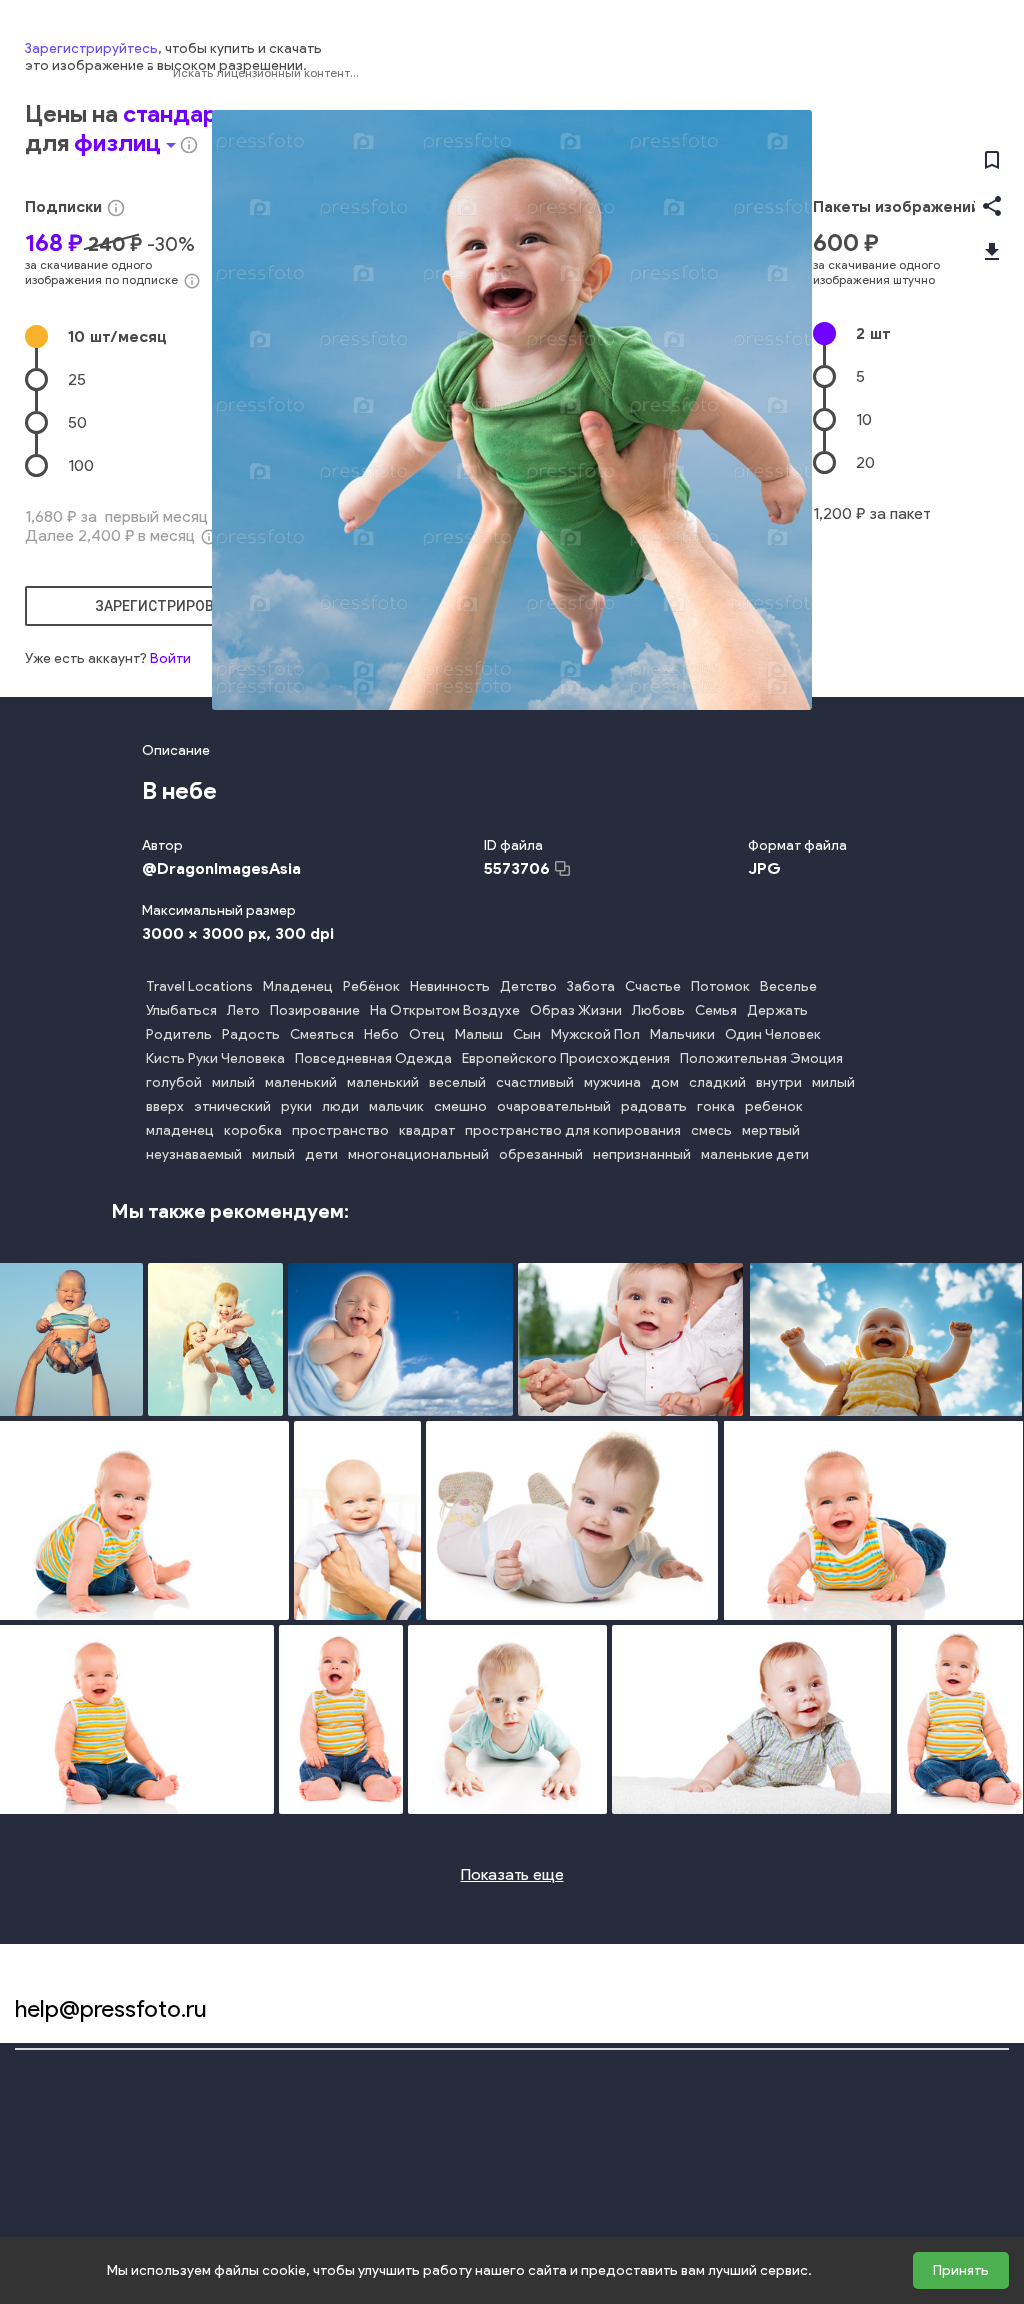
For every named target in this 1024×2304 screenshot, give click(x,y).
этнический (232, 1106)
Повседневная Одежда (373, 1058)
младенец (180, 1130)
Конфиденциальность (507, 2082)
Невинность (450, 986)
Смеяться (322, 1034)
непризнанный (642, 1154)
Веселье (788, 986)
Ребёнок (371, 986)
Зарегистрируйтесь (91, 48)
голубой (174, 1082)
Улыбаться (181, 1010)
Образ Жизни (576, 1010)
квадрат (427, 1130)
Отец (427, 1034)
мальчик (396, 1106)
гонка (716, 1106)
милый (233, 1082)
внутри (779, 1082)
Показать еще (512, 1874)
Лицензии (468, 2150)
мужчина (612, 1082)
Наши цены (49, 2150)
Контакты (965, 2184)
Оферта (464, 2116)
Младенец (298, 986)
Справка (962, 2082)
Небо (381, 1034)
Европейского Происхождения (566, 1058)
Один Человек (773, 1034)
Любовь (658, 1010)
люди (340, 1106)
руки (296, 1106)
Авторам (964, 2150)
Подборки (46, 2116)
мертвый (771, 1130)
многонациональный (418, 1154)
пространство (340, 1130)
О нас (32, 2184)
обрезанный (541, 1154)
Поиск (33, 2082)
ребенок (774, 1106)
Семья (716, 1010)
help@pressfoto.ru (111, 2008)
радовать (654, 1106)
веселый (457, 1082)
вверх (165, 1106)
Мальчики (682, 1034)
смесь (711, 1130)
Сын (527, 1034)
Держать (777, 1010)
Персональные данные (510, 2184)
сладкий (717, 1082)
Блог (952, 2116)
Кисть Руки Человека (215, 1058)
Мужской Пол (595, 1034)
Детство (528, 986)
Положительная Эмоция (761, 1058)
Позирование (315, 1010)
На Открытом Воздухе (445, 1010)
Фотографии (832, 73)
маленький (301, 1082)
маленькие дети (755, 1154)
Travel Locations (199, 986)
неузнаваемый (194, 1154)
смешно (460, 1106)
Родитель (179, 1034)
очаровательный (554, 1106)
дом (665, 1082)
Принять (961, 2270)
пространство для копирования (573, 1130)
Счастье (653, 986)
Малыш (479, 1034)
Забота (591, 986)
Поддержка (973, 2218)
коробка (253, 1130)
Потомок (720, 986)
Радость (251, 1034)
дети (321, 1154)
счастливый (535, 1082)
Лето (243, 1010)
